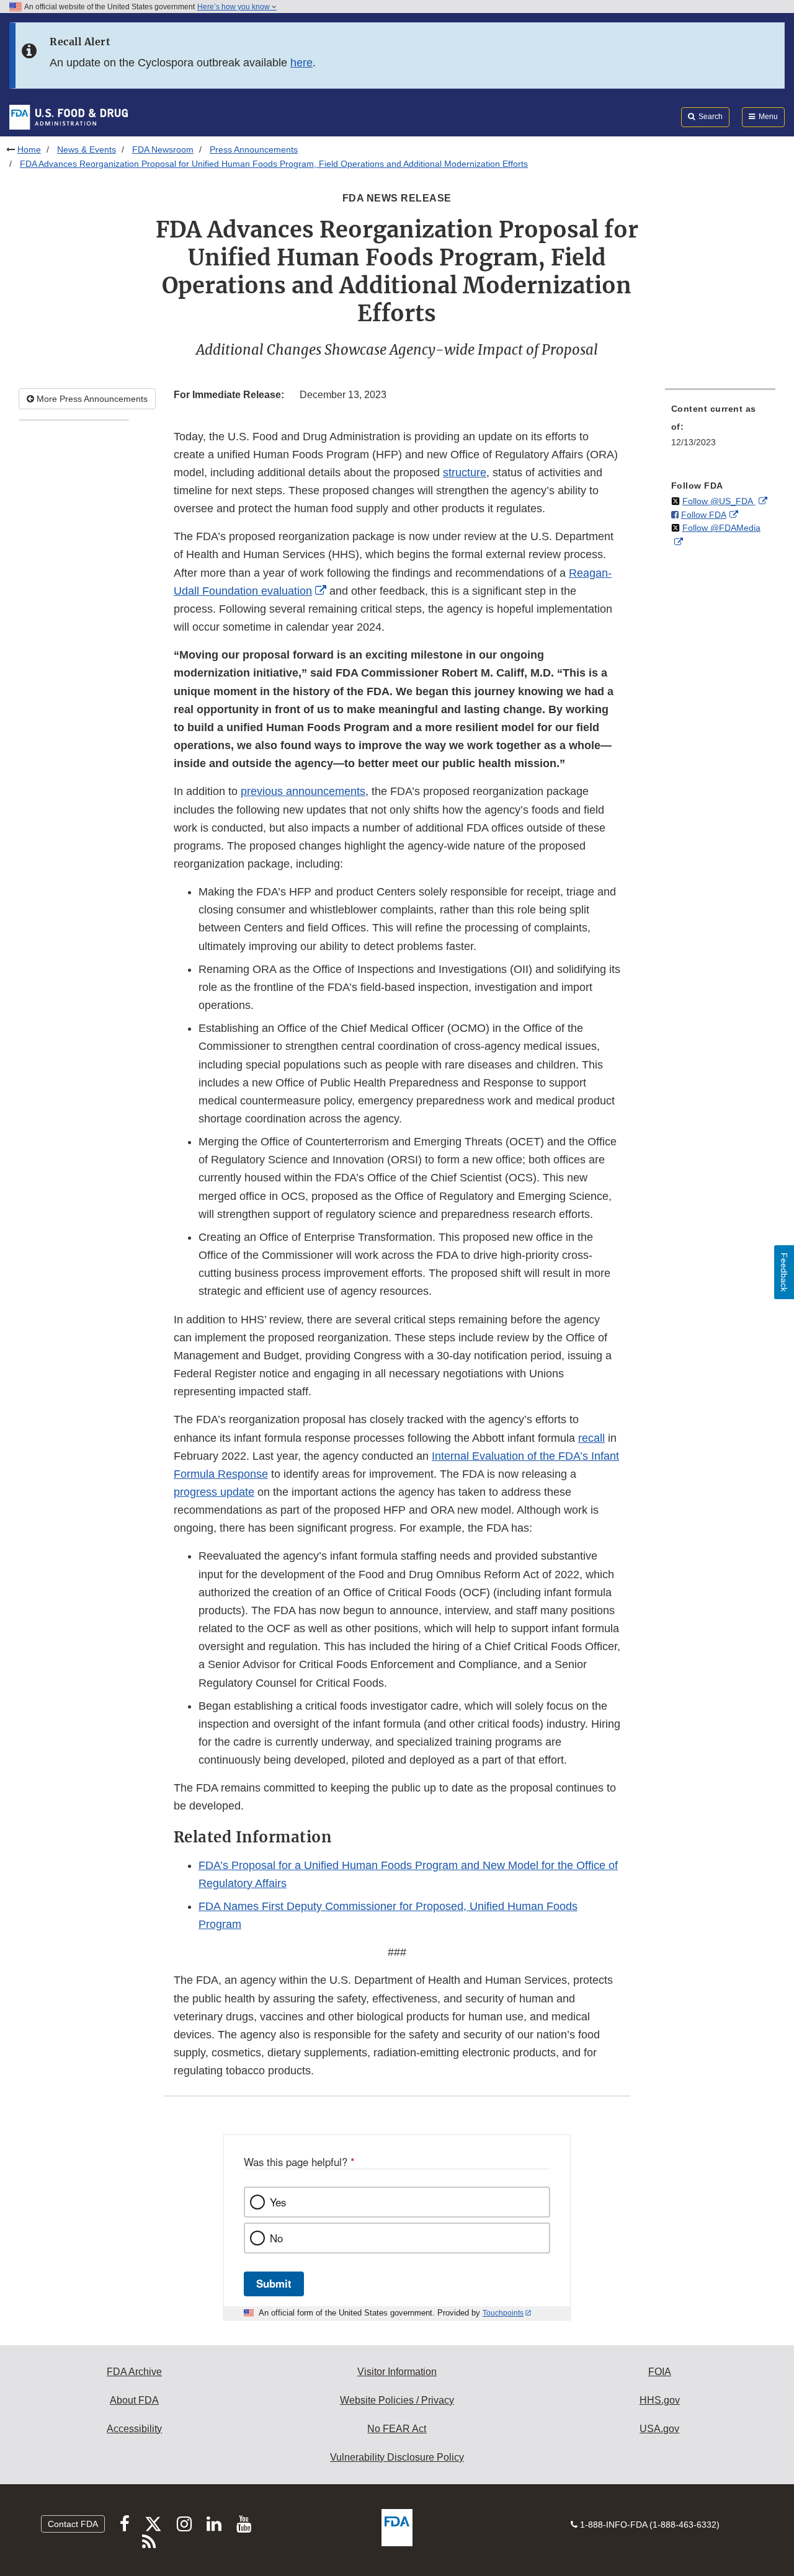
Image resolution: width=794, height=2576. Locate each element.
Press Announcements (254, 149)
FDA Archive (134, 2372)
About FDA (134, 2400)
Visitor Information (397, 2372)
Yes (278, 2202)
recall (591, 1438)
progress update (214, 1492)
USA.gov (659, 2429)
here (301, 63)
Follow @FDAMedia (721, 528)
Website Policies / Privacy (397, 2400)
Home (29, 149)
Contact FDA (73, 2524)
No (276, 2238)
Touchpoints (503, 2313)
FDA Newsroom (163, 149)
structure (465, 473)
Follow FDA (704, 515)
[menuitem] (720, 429)
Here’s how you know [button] (234, 7)
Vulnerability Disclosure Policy (397, 2457)
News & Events (87, 149)
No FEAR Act (397, 2429)
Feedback (784, 1272)
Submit (274, 2283)
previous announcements (303, 791)
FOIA (660, 2372)
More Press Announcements (91, 399)
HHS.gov (660, 2400)
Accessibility (134, 2429)
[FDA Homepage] (69, 117)
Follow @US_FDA (719, 501)
